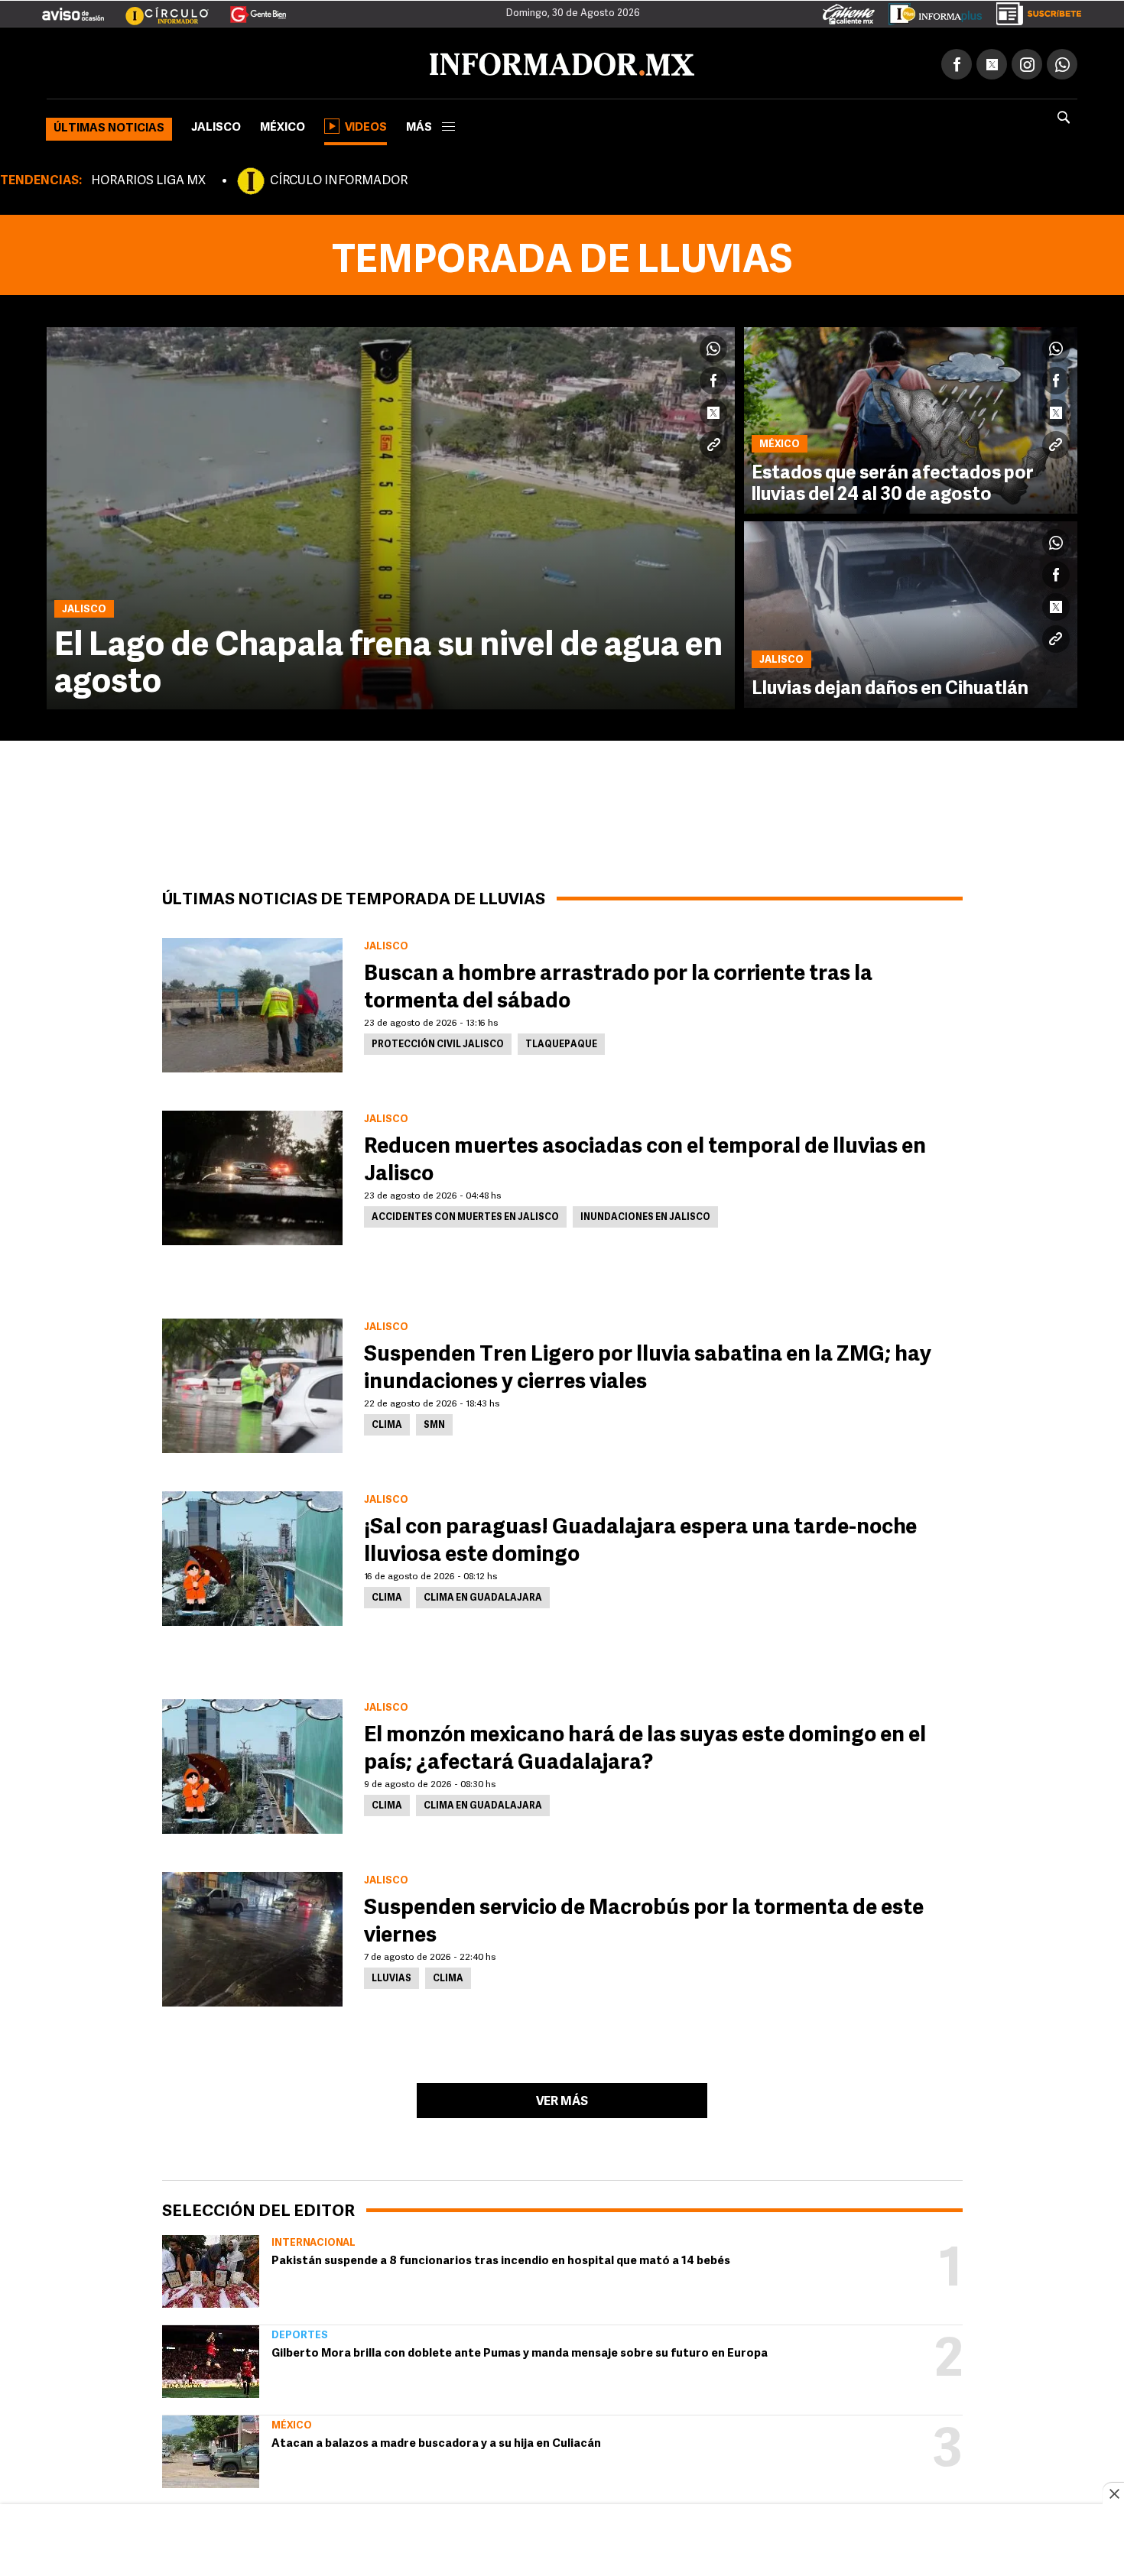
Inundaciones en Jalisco (645, 1215)
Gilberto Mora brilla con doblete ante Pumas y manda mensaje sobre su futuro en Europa (520, 2351)
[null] (211, 2268)
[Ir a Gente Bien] (249, 8)
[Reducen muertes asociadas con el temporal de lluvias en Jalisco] (252, 1175)
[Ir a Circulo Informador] (158, 8)
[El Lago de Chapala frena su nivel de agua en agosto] (391, 515)
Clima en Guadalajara (483, 1595)
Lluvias (391, 1976)
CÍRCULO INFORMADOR (339, 178)
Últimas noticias (109, 126)
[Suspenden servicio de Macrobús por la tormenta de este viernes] (252, 1936)
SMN (434, 1423)
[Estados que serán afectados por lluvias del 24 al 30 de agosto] (911, 417)
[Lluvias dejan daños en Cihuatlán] (911, 612)
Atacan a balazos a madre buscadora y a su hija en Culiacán (436, 2441)
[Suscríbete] (1033, 11)
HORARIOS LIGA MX (148, 178)
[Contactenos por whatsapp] (1062, 61)
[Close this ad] (1113, 2493)
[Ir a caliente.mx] (849, 11)
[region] (562, 2542)
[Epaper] (930, 11)
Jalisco (216, 125)
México (283, 125)
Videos (366, 125)
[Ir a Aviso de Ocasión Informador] (73, 8)
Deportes (300, 2333)
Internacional (313, 2240)
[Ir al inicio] (227, 62)
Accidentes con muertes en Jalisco (465, 1215)
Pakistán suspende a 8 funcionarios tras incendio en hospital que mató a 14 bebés (501, 2258)
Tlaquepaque (561, 1042)
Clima (387, 1423)
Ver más (562, 2099)
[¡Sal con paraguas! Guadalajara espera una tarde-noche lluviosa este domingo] (252, 1556)
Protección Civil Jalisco (438, 1042)
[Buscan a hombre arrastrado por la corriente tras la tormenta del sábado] (252, 1002)
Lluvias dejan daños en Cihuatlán (890, 686)
